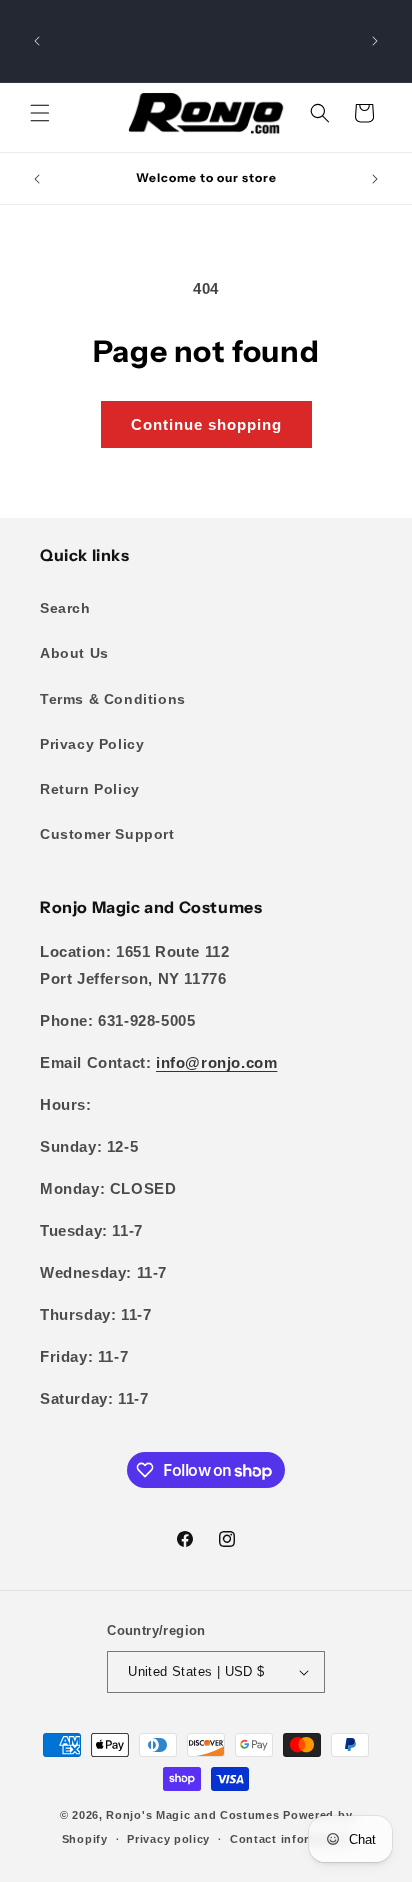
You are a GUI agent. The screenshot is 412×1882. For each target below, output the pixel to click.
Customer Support (107, 834)
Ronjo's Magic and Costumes (192, 1815)
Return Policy (90, 789)
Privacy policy (168, 1839)
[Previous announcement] (37, 41)
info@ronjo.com (216, 1062)
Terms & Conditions (113, 699)
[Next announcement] (375, 41)
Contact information (290, 1839)
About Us (74, 653)
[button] (40, 113)
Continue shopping (206, 424)
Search (65, 608)
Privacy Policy (92, 744)
